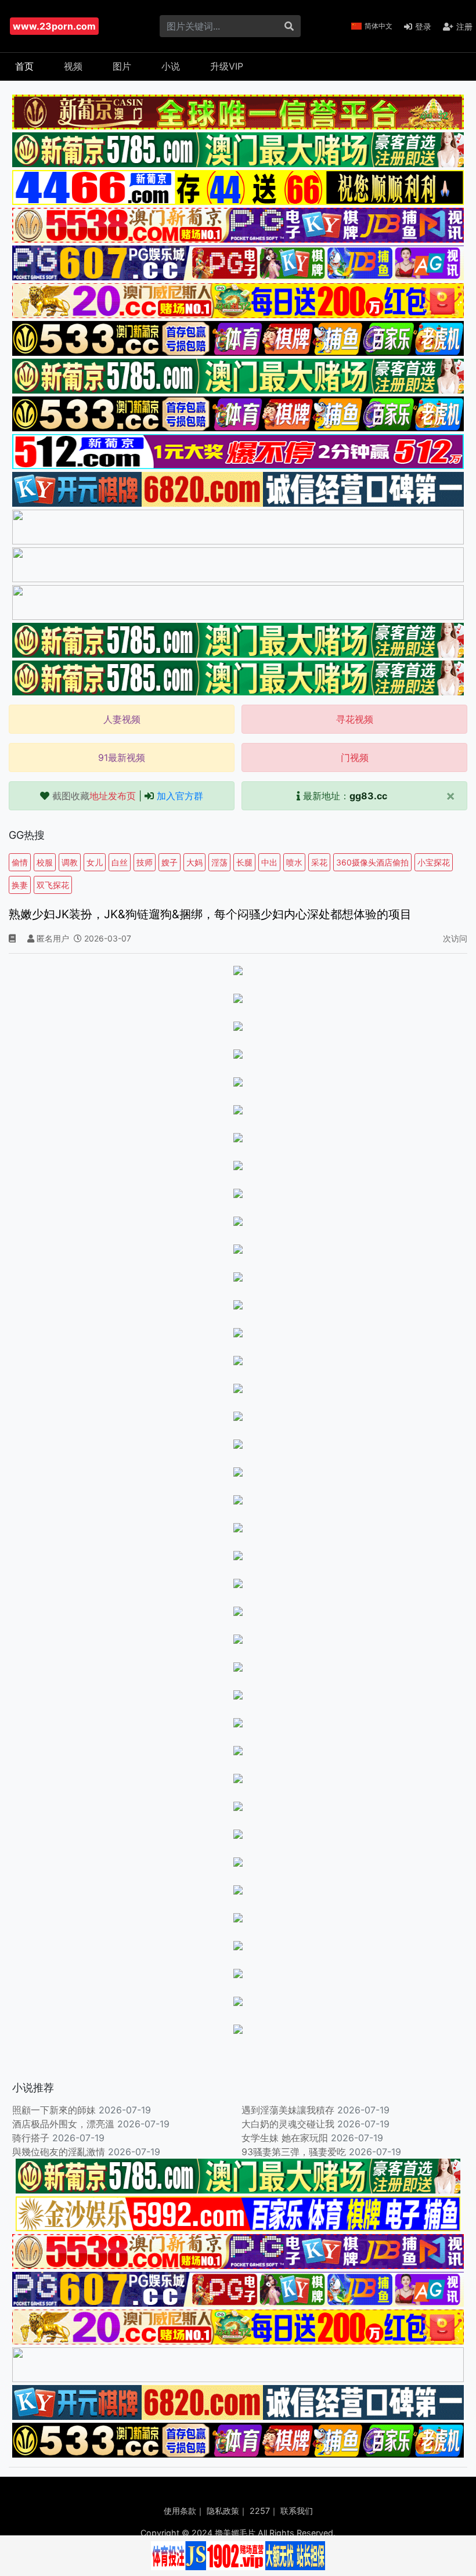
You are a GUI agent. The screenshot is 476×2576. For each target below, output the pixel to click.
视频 (73, 66)
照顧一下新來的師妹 (54, 2110)
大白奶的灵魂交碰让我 (288, 2124)
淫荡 (219, 862)
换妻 (20, 885)
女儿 (95, 862)
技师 (145, 862)
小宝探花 (434, 862)
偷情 (20, 862)
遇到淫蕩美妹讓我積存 (288, 2110)
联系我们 (297, 2511)
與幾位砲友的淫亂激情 (59, 2152)
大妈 (194, 862)
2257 (260, 2511)
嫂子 (170, 862)
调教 (70, 862)
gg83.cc (368, 796)
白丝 (120, 862)
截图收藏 (94, 796)
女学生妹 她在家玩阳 (285, 2138)
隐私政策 (223, 2511)
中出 (269, 862)
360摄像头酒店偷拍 (372, 862)
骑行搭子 (31, 2138)
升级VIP (227, 66)
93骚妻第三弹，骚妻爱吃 (294, 2152)
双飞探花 (53, 885)
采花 (319, 862)
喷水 (294, 862)
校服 (45, 862)
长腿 (244, 862)
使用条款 (180, 2511)
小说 (171, 66)
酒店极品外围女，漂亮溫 (63, 2124)
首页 (24, 66)
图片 (122, 66)
